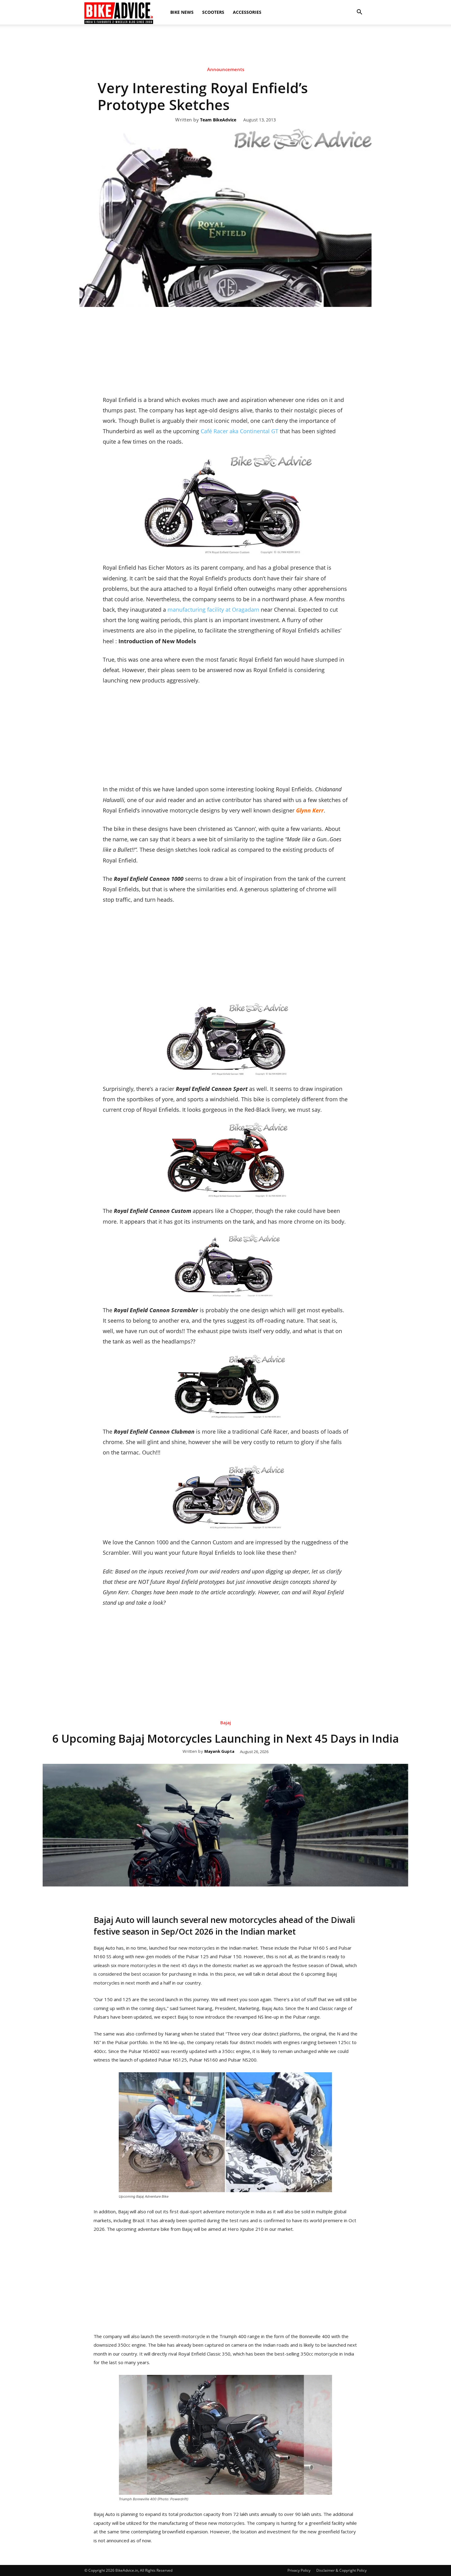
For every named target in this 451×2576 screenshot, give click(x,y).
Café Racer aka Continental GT (239, 431)
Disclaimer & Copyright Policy (341, 2570)
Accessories (247, 12)
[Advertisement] (225, 46)
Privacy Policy (299, 2570)
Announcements (226, 69)
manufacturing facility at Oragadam (214, 610)
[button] (359, 12)
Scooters (213, 12)
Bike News (182, 12)
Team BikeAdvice (218, 120)
